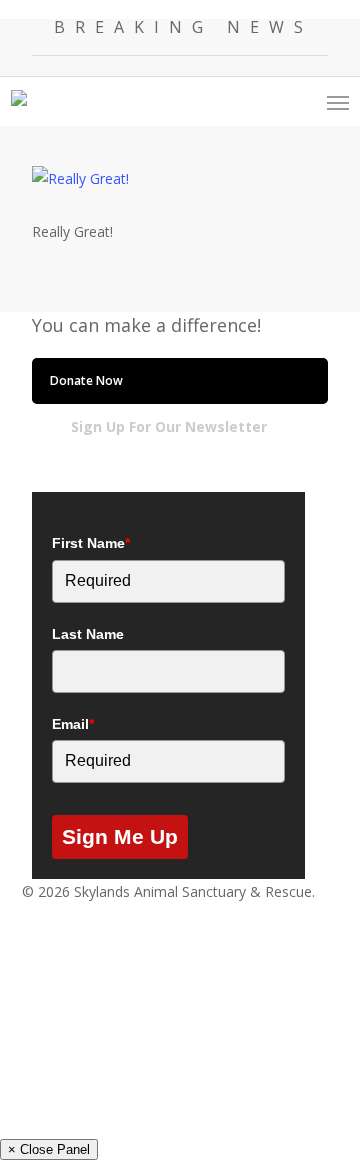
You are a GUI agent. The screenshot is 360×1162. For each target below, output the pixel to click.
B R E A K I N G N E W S (180, 27)
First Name (91, 543)
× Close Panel (49, 1149)
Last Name (88, 634)
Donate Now (86, 380)
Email (73, 724)
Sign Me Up (120, 836)
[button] (338, 102)
